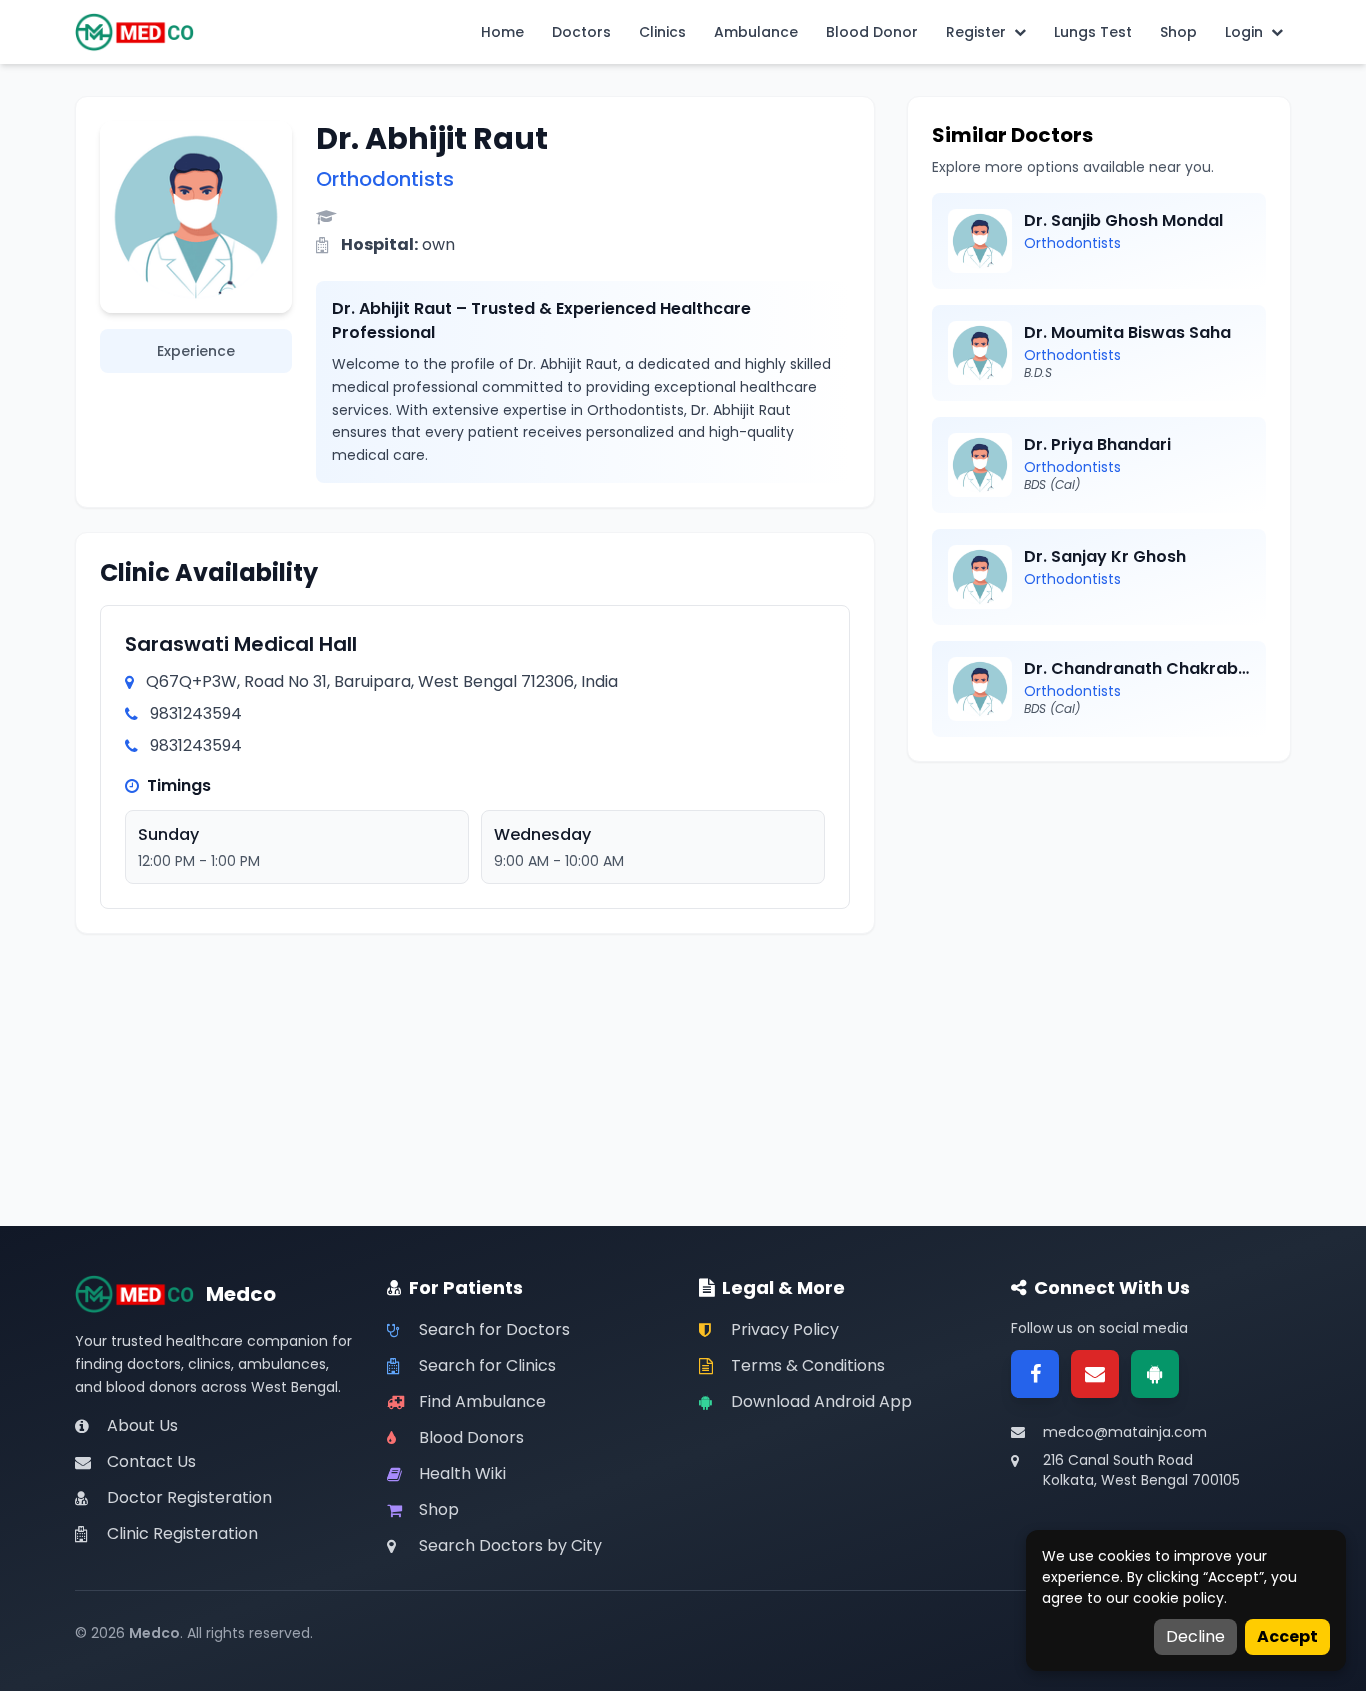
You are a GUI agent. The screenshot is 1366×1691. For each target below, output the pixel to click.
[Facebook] (1035, 1374)
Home (502, 32)
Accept (1287, 1636)
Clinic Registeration (182, 1533)
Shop (1178, 32)
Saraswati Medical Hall (241, 644)
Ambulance (756, 32)
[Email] (1095, 1374)
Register (976, 32)
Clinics (662, 32)
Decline (1195, 1636)
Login (1244, 32)
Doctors (581, 32)
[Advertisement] (1099, 926)
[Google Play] (1155, 1374)
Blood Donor (872, 32)
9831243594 (196, 713)
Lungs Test (1093, 32)
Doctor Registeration (189, 1497)
